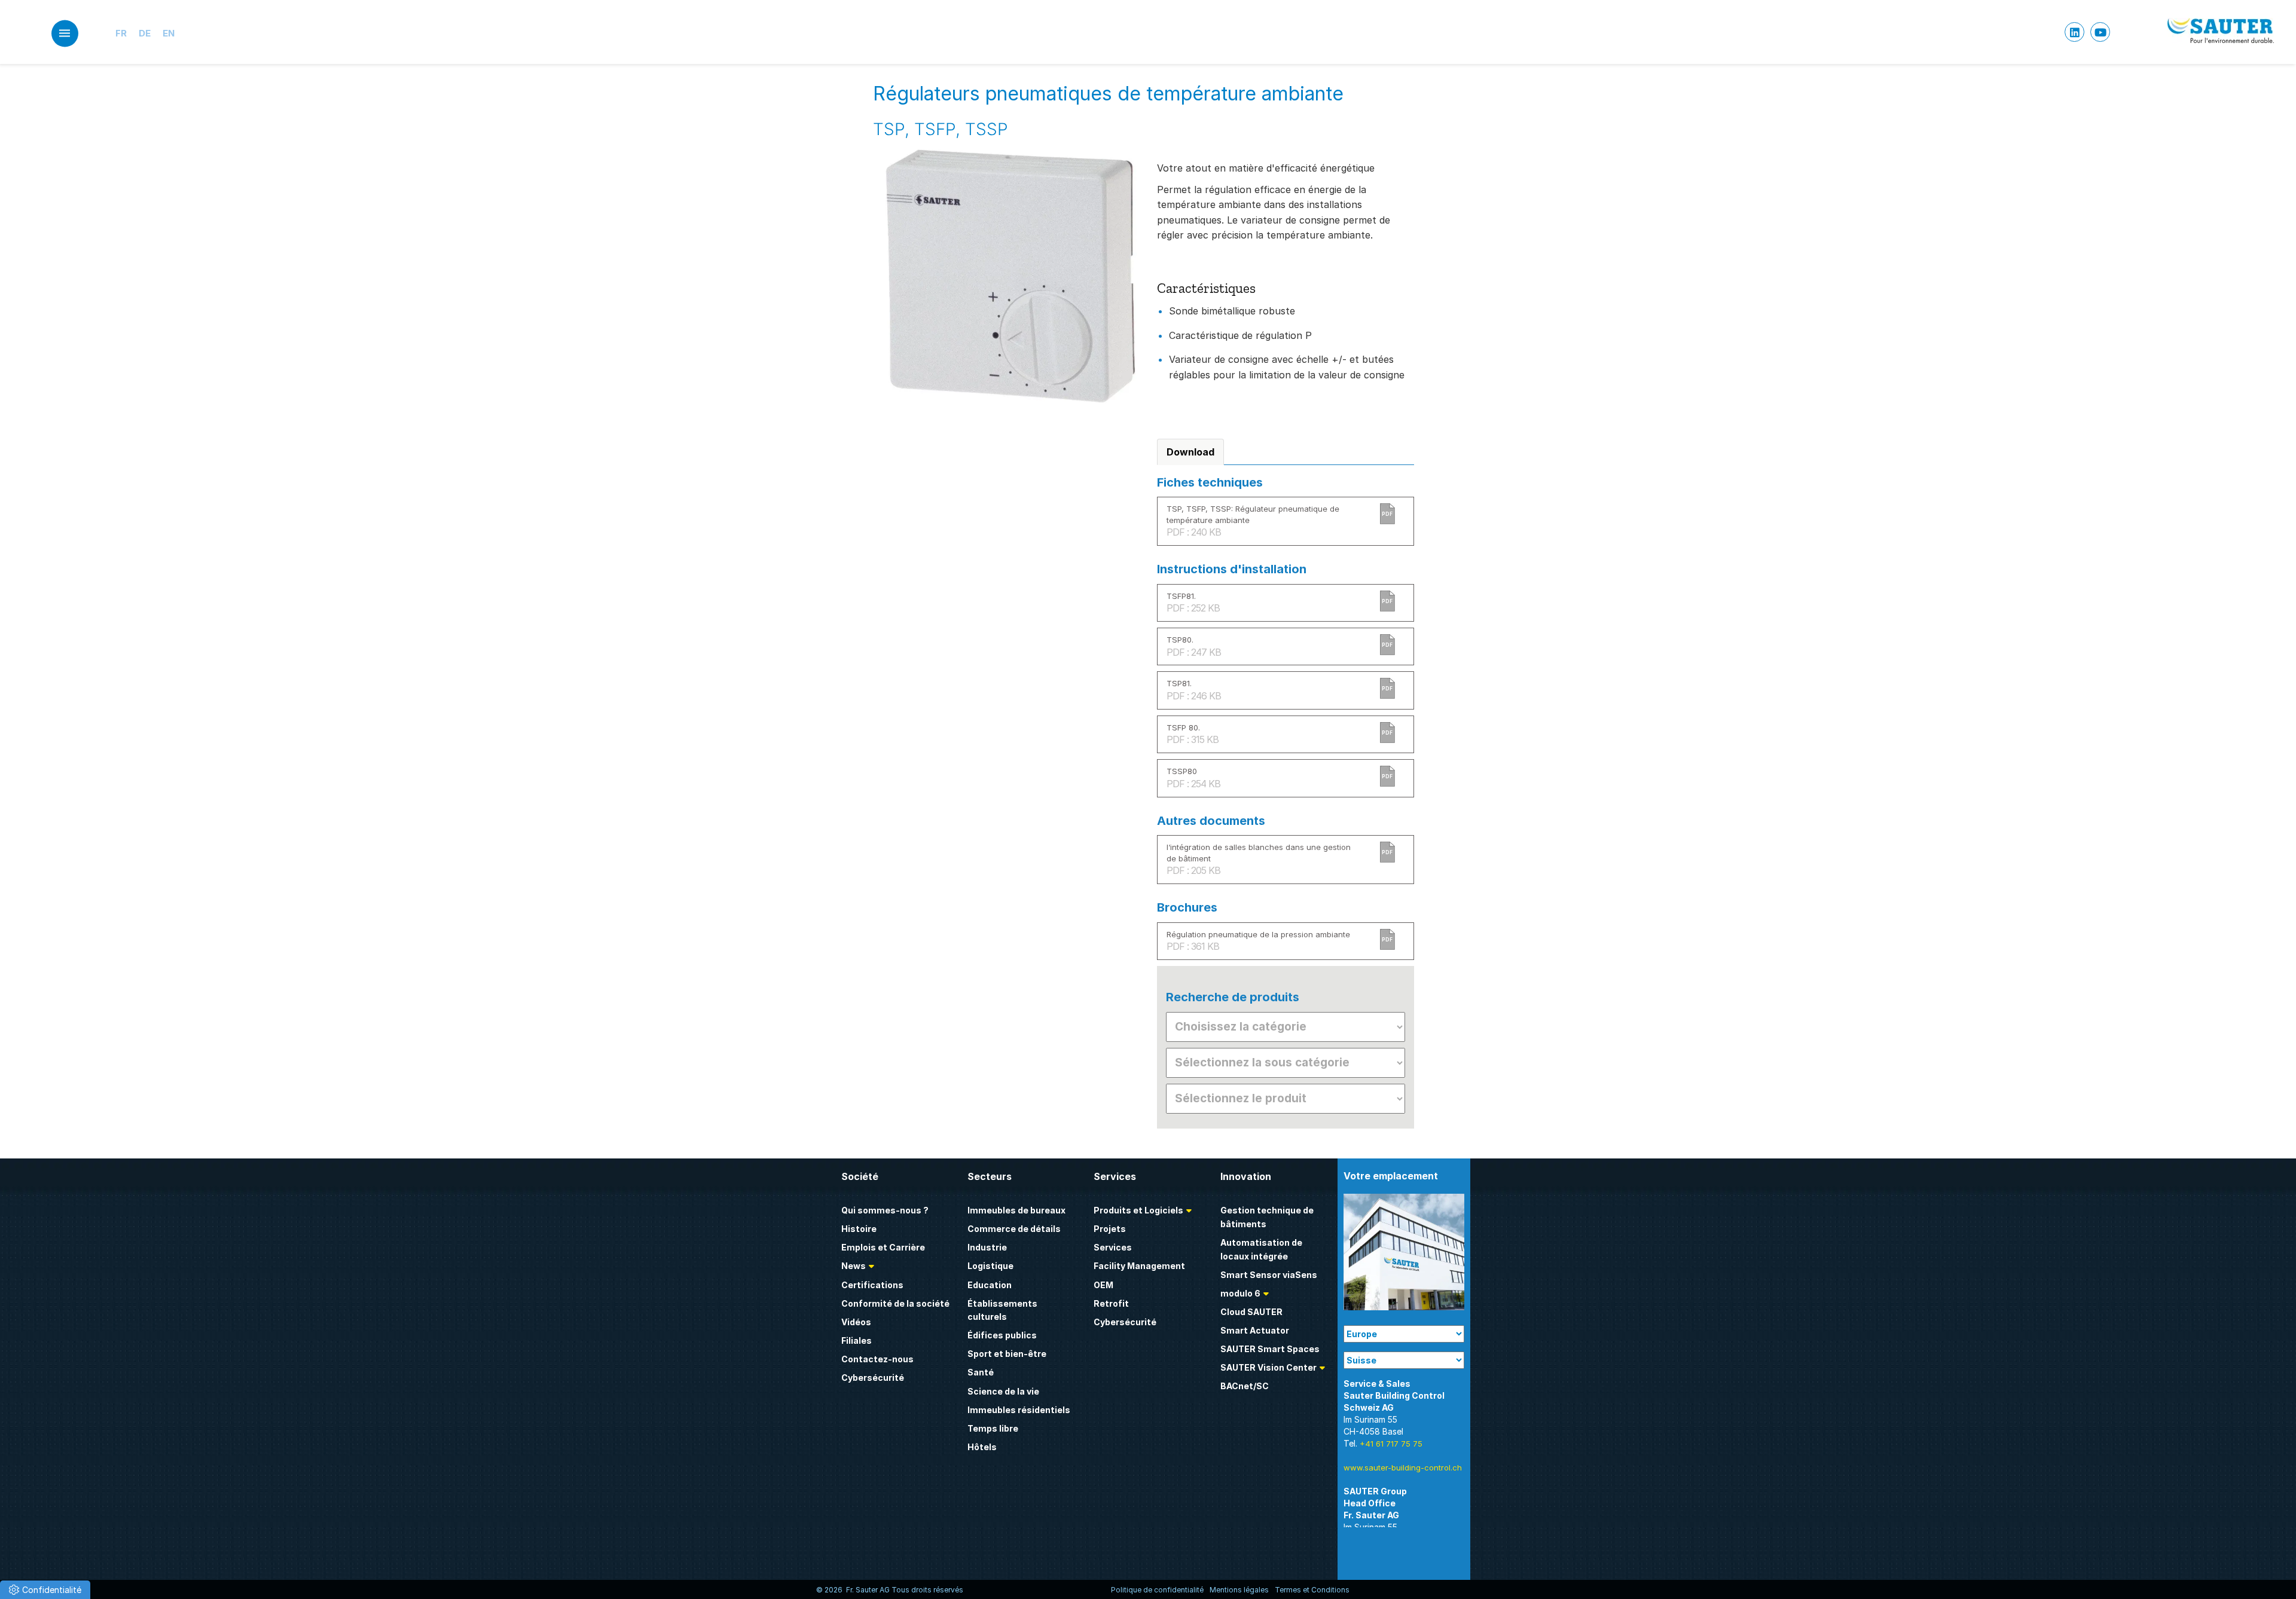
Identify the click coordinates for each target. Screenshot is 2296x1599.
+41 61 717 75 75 (1391, 1444)
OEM (1103, 1285)
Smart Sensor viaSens (1269, 1275)
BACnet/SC (1245, 1386)
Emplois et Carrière (883, 1247)
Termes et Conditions (1312, 1590)
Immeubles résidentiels (1019, 1410)
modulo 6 (1240, 1293)
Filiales (857, 1340)
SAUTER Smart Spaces (1270, 1349)
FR (121, 33)
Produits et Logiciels (1138, 1210)
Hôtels (982, 1447)
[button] (45, 1590)
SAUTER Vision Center (1268, 1367)
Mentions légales (1239, 1590)
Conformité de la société (895, 1303)
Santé (981, 1372)
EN (169, 33)
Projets (1110, 1229)
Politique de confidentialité (1157, 1590)
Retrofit (1111, 1303)
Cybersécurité (873, 1378)
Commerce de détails (1014, 1229)
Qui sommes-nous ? (885, 1210)
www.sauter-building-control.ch (1403, 1467)
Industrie (987, 1247)
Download (1190, 452)
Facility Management (1139, 1266)
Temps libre (993, 1428)
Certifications (872, 1285)
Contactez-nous (877, 1359)
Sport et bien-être (1007, 1354)
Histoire (859, 1229)
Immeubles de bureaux (1016, 1210)
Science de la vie (1003, 1391)
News (854, 1266)
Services (1113, 1247)
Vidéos (856, 1322)
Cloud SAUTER (1251, 1312)
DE (145, 33)
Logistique (990, 1266)
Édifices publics (1002, 1335)
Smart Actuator (1255, 1330)
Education (990, 1285)
